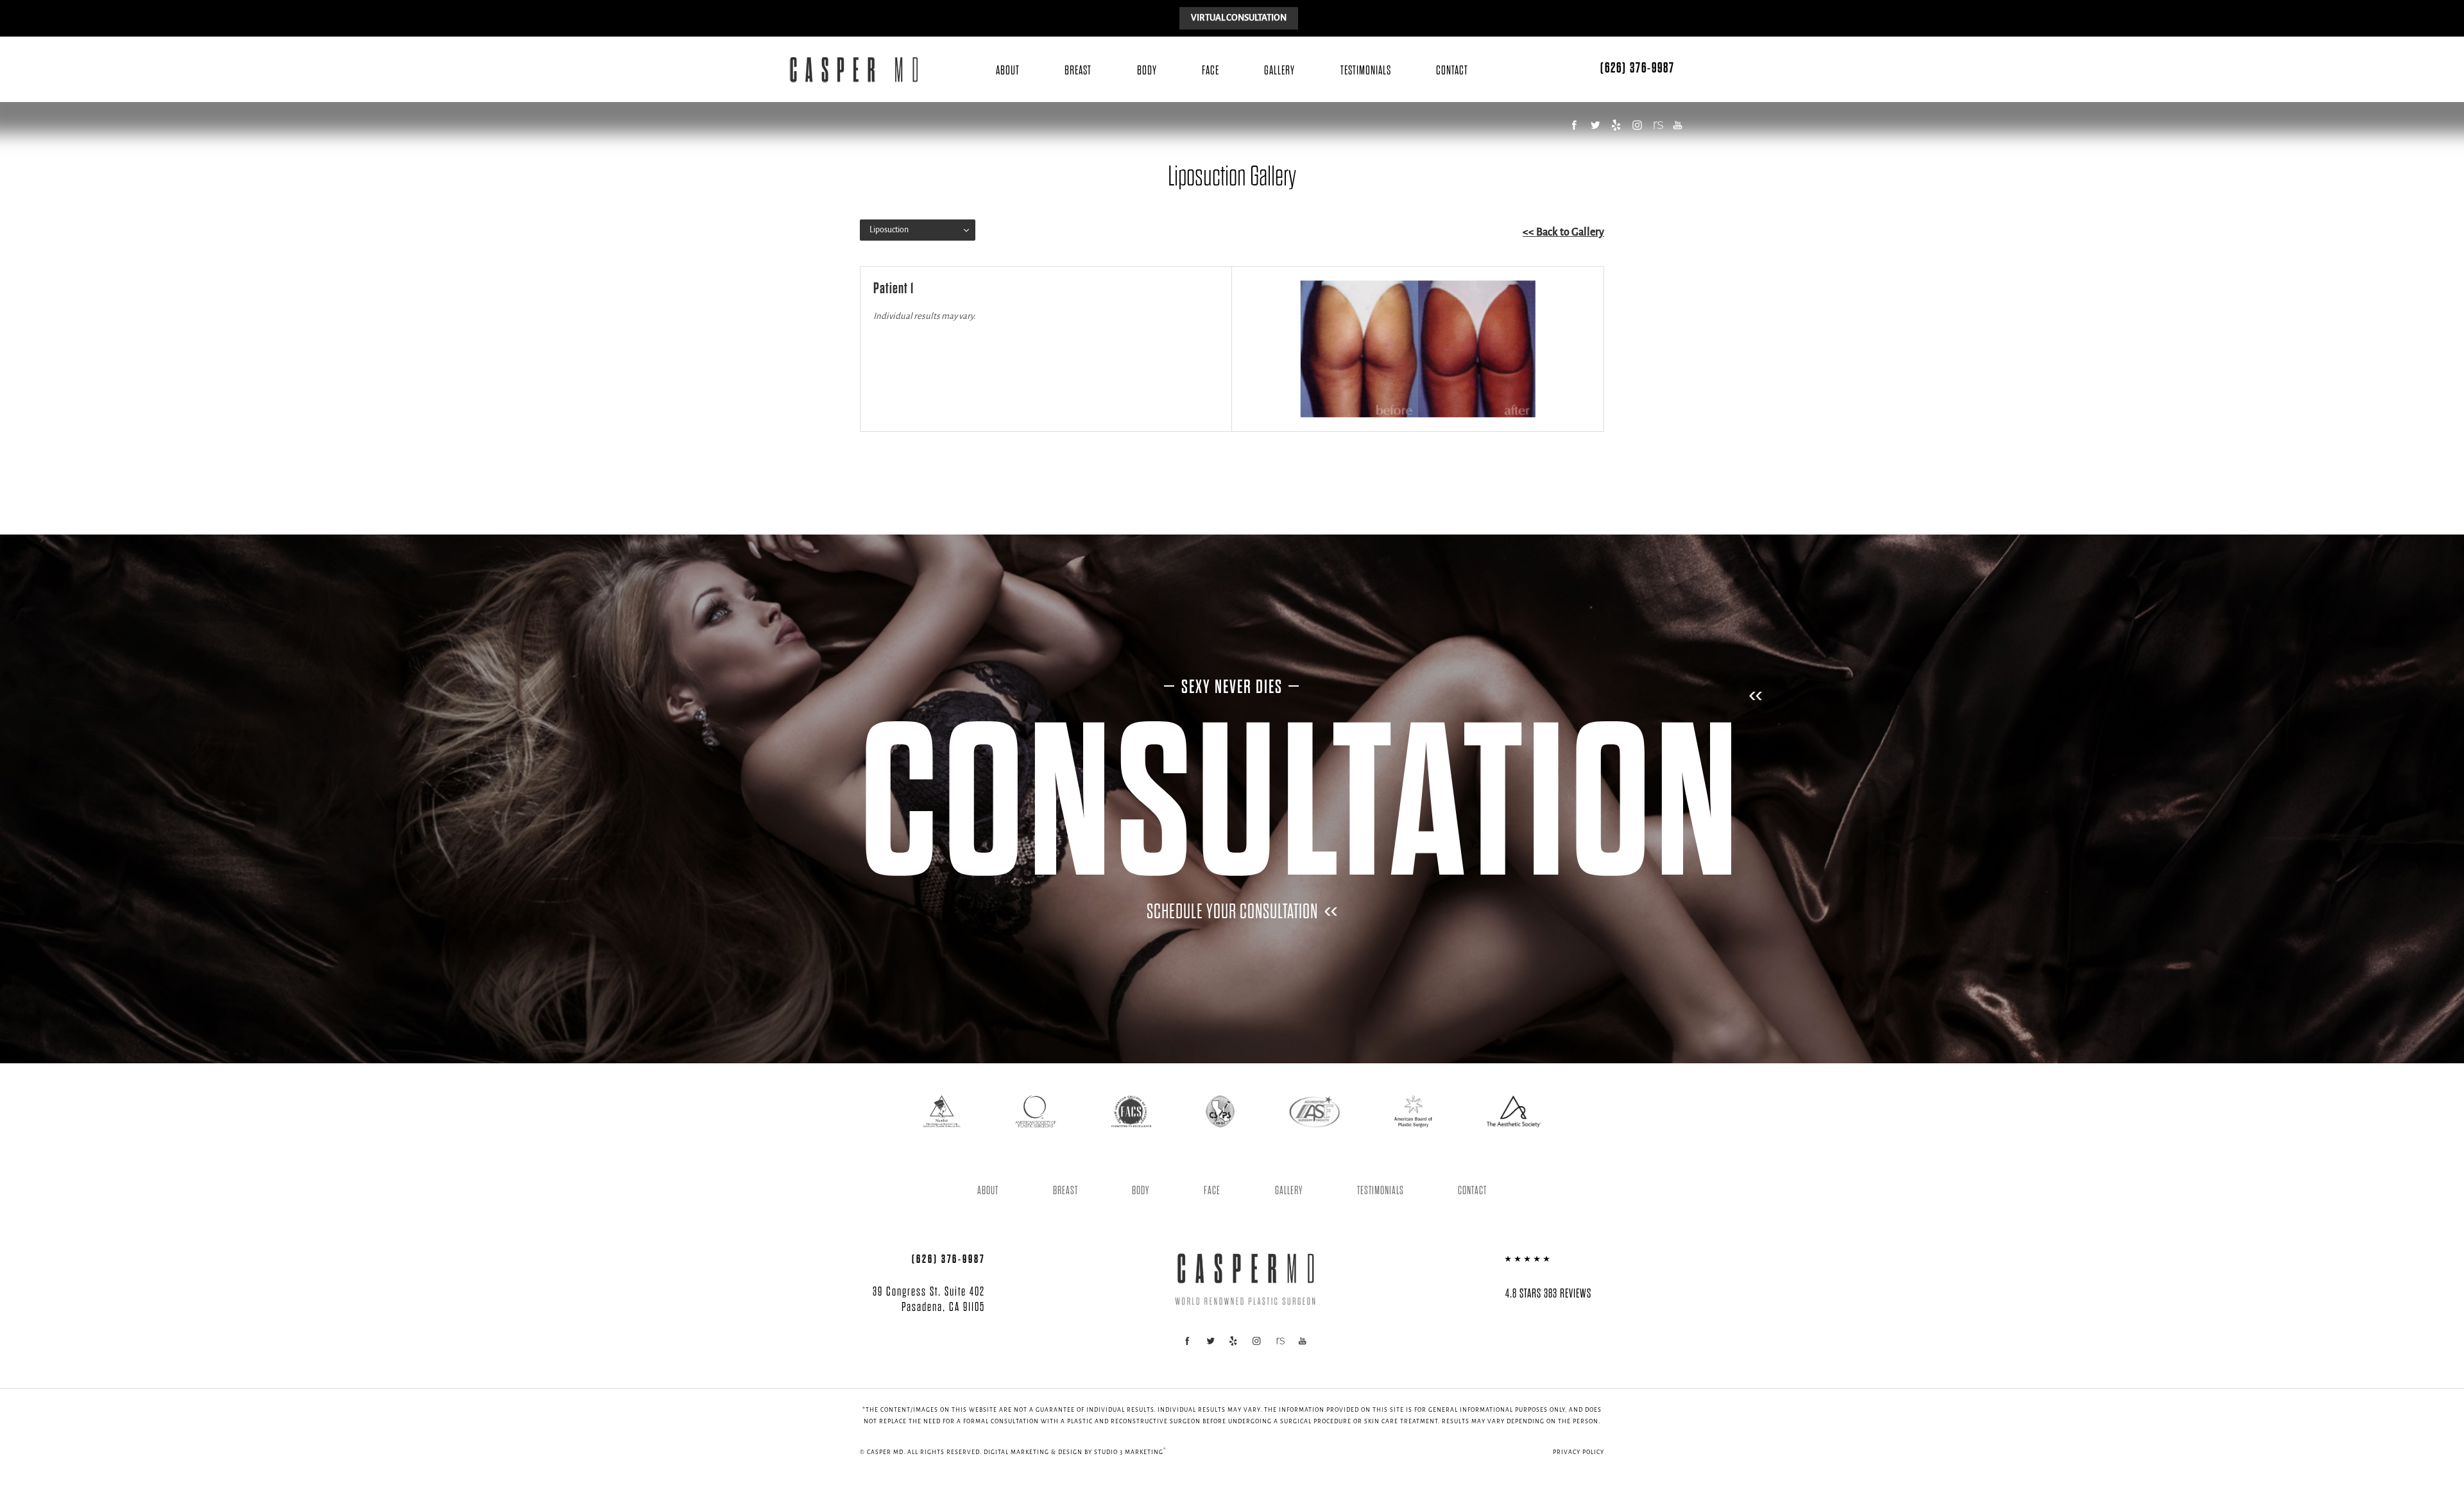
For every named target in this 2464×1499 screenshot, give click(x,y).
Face (1211, 71)
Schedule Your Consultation (1232, 912)
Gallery (1279, 71)
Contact (1452, 71)
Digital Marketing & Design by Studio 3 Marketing (1075, 1452)
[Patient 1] (1418, 349)
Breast (1078, 71)
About (1008, 71)
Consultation (1301, 805)
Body (1147, 71)
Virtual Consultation (1239, 18)
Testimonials (1366, 71)
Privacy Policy (1579, 1452)
